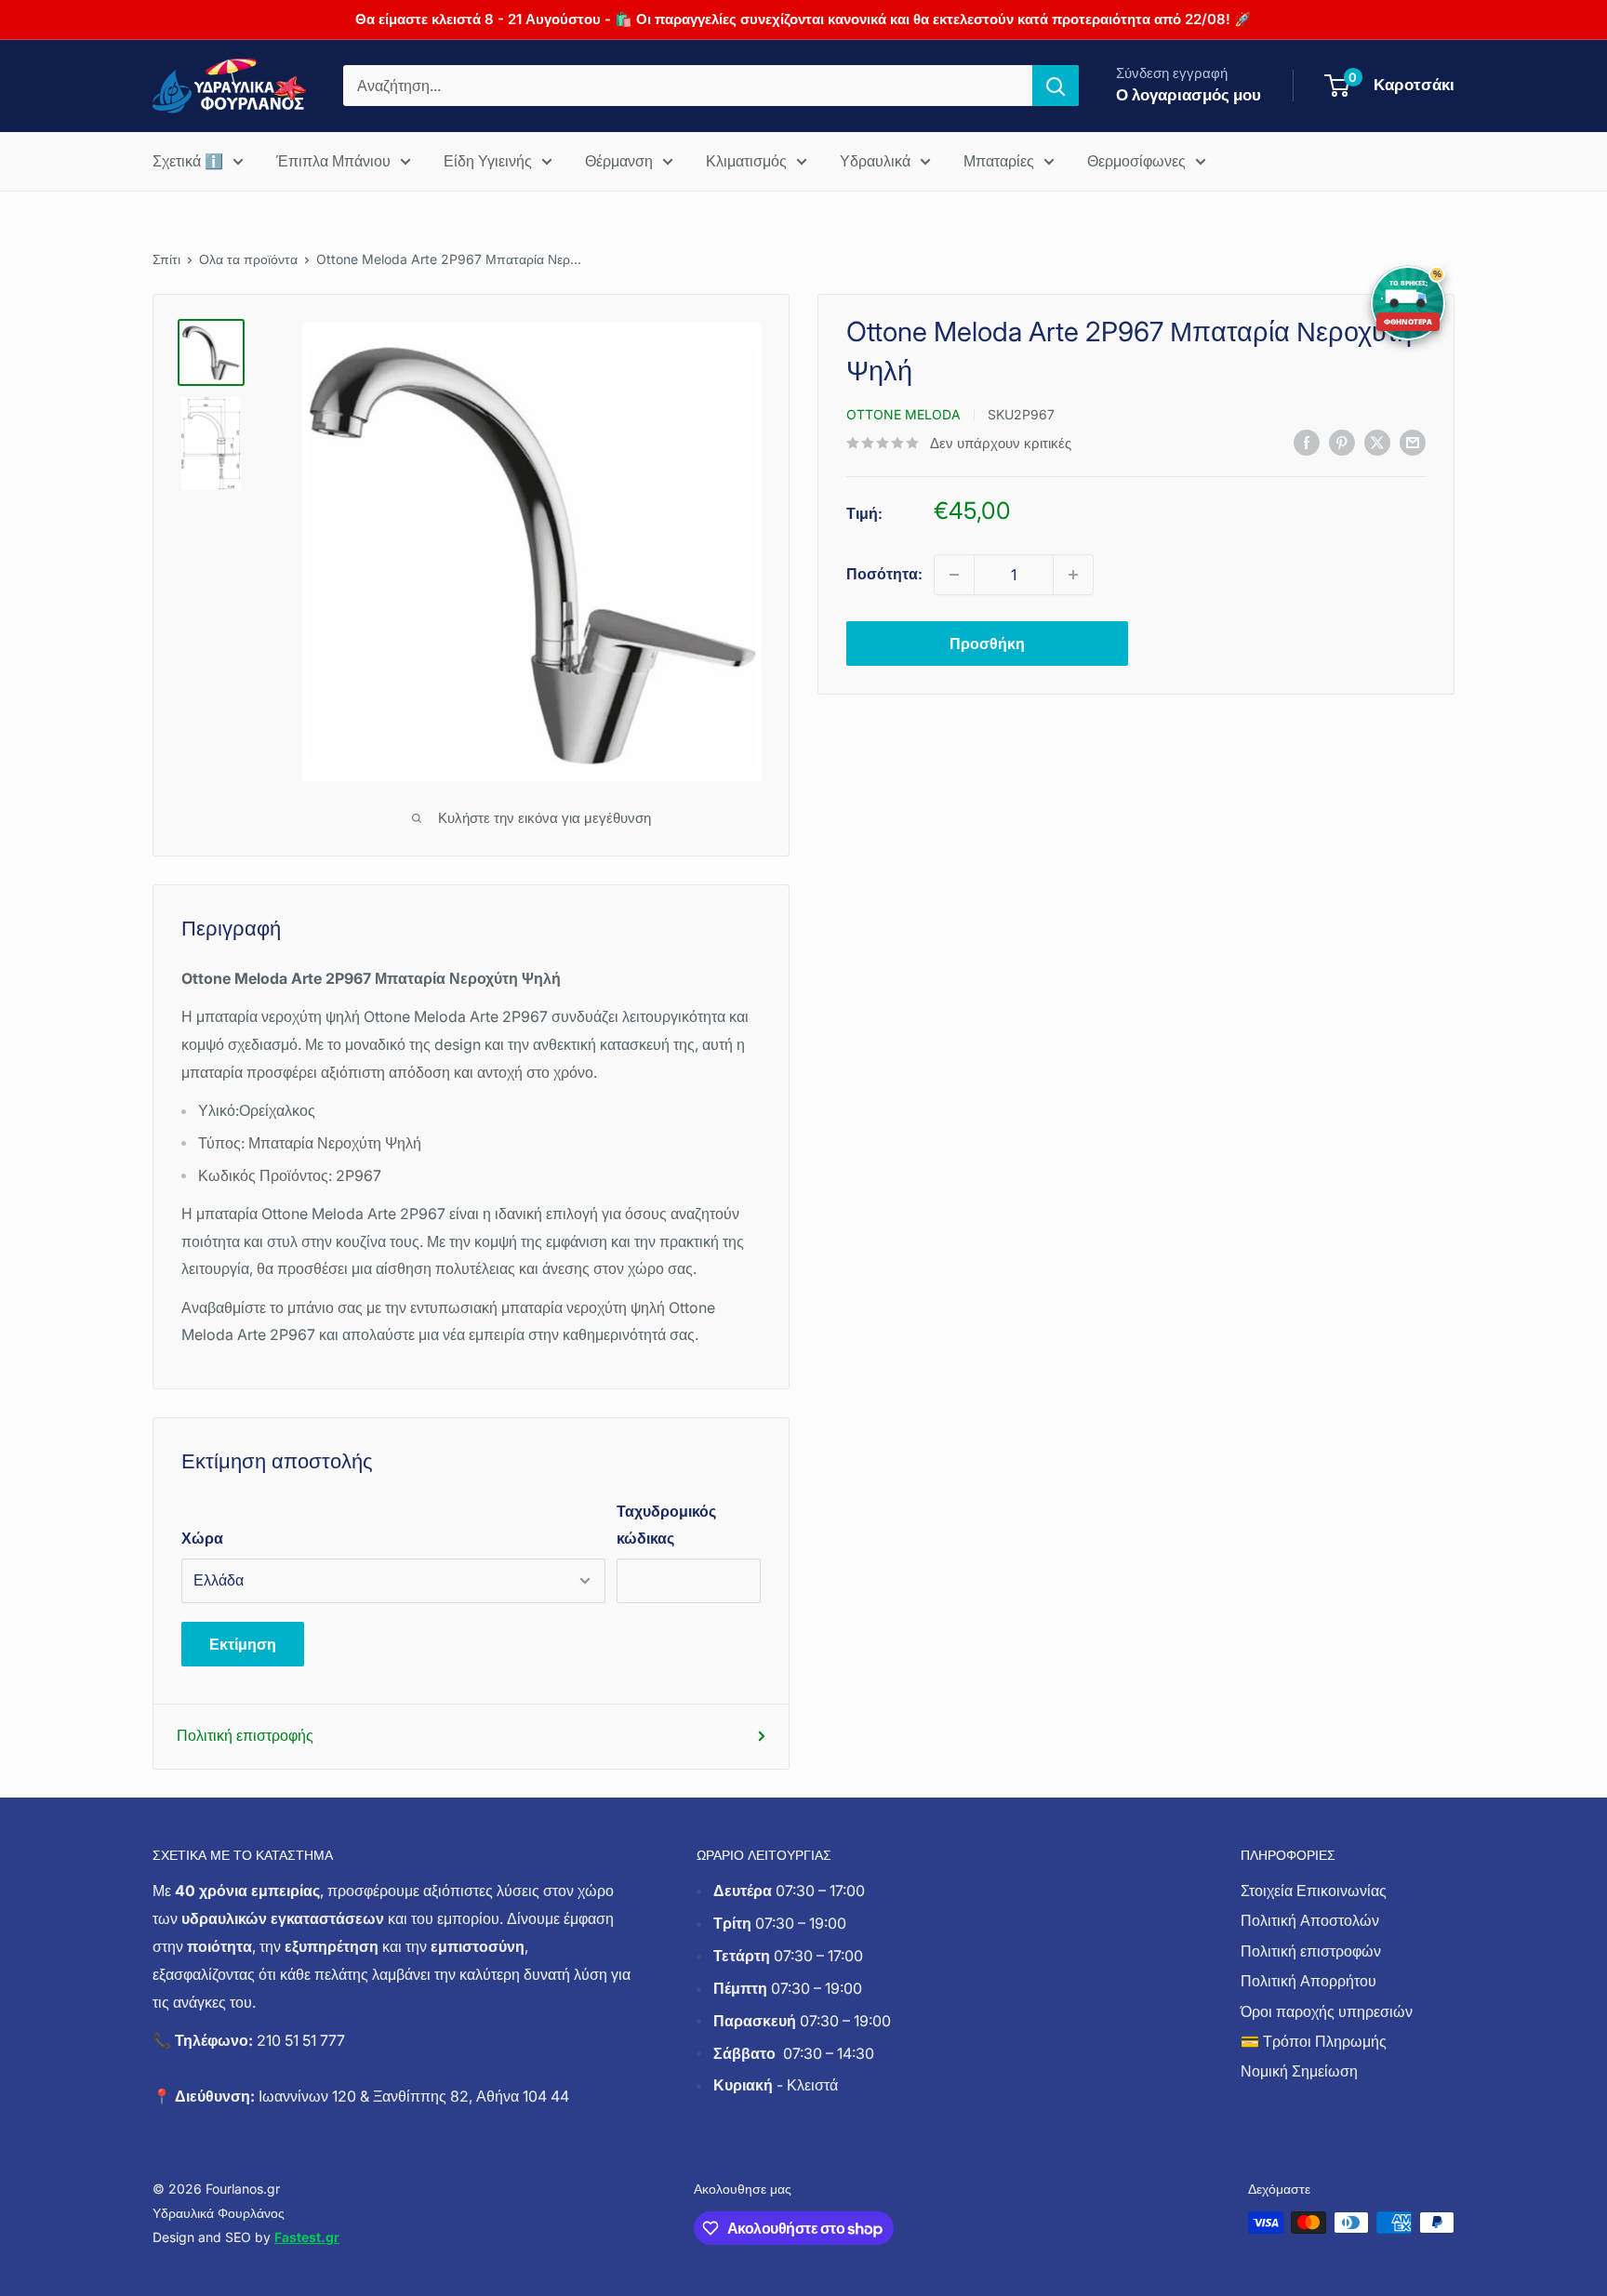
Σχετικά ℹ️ (188, 161)
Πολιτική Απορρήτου (1308, 1981)
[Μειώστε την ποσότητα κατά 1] (954, 575)
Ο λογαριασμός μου (1189, 95)
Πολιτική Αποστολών (1310, 1920)
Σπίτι (166, 259)
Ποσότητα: (884, 574)
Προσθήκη (987, 644)
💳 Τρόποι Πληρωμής (1314, 2041)
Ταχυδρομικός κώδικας (666, 1525)
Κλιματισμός (746, 161)
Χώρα (202, 1538)
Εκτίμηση (243, 1644)
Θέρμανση (619, 161)
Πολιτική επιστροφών (1311, 1951)
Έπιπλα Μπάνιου (333, 161)
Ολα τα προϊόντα (248, 259)
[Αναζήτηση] (1056, 86)
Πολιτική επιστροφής (245, 1735)
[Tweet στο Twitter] (1377, 442)
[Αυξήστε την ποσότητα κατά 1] (1073, 575)
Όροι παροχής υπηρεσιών (1327, 2011)
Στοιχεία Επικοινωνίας (1314, 1891)
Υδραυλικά (875, 161)
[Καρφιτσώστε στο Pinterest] (1342, 442)
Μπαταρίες (999, 161)
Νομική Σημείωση (1299, 2071)
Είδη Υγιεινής (488, 161)
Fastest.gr (307, 2237)
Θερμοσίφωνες (1136, 161)
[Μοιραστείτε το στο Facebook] (1307, 442)
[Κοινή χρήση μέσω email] (1413, 442)
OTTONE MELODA (903, 414)
